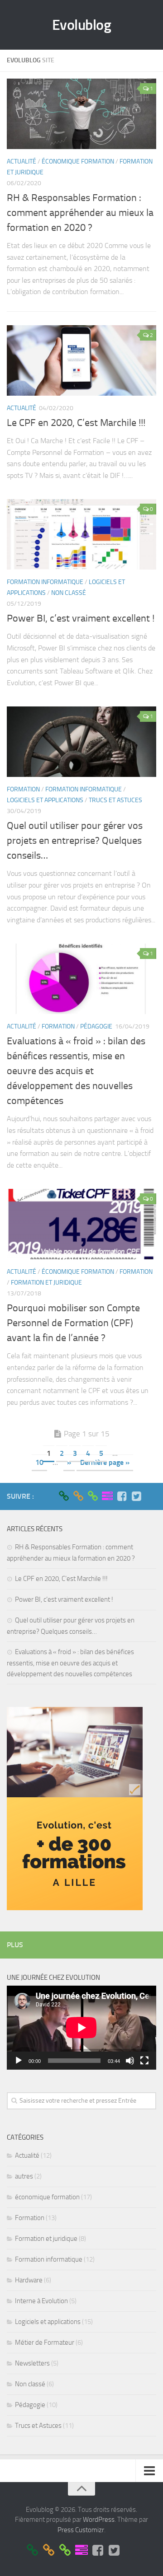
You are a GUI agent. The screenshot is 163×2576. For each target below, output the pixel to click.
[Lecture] (19, 2061)
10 (39, 1462)
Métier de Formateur (45, 2342)
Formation (23, 789)
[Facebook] (122, 1496)
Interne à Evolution (41, 2301)
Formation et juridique (46, 1283)
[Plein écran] (144, 2061)
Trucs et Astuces (115, 800)
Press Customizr (81, 2530)
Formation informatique (45, 582)
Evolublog (82, 25)
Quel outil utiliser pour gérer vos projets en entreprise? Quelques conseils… (75, 841)
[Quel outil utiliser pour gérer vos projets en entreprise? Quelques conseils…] (81, 742)
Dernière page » (105, 1462)
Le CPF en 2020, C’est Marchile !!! (76, 423)
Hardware (29, 2280)
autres (24, 2176)
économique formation (78, 161)
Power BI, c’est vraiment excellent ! (81, 618)
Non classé (69, 593)
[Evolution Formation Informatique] (64, 1496)
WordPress (99, 2520)
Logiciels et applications (45, 800)
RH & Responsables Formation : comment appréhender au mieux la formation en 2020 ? (80, 213)
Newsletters (32, 2363)
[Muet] (130, 2061)
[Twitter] (136, 1496)
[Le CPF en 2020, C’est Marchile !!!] (81, 360)
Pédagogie (96, 1026)
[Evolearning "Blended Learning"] (107, 1496)
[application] (81, 2028)
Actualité (22, 161)
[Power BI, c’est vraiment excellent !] (81, 534)
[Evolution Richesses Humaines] (78, 1496)
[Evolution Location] (93, 1496)
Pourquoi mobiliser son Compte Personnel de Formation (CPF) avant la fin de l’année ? (73, 1323)
